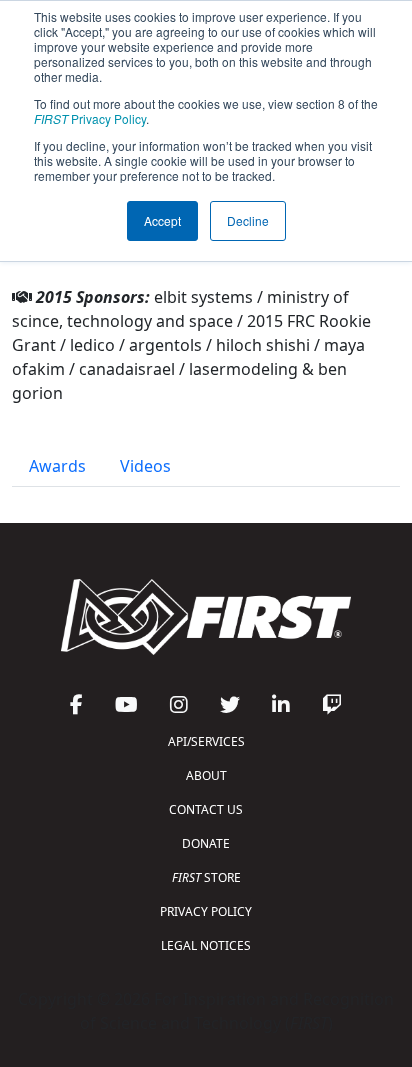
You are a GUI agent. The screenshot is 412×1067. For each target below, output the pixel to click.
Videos (145, 466)
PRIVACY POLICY (206, 911)
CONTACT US (206, 809)
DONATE (206, 843)
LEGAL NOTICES (206, 945)
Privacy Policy (90, 118)
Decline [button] (248, 220)
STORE (206, 877)
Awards (57, 466)
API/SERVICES (206, 741)
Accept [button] (162, 220)
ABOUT (206, 775)
